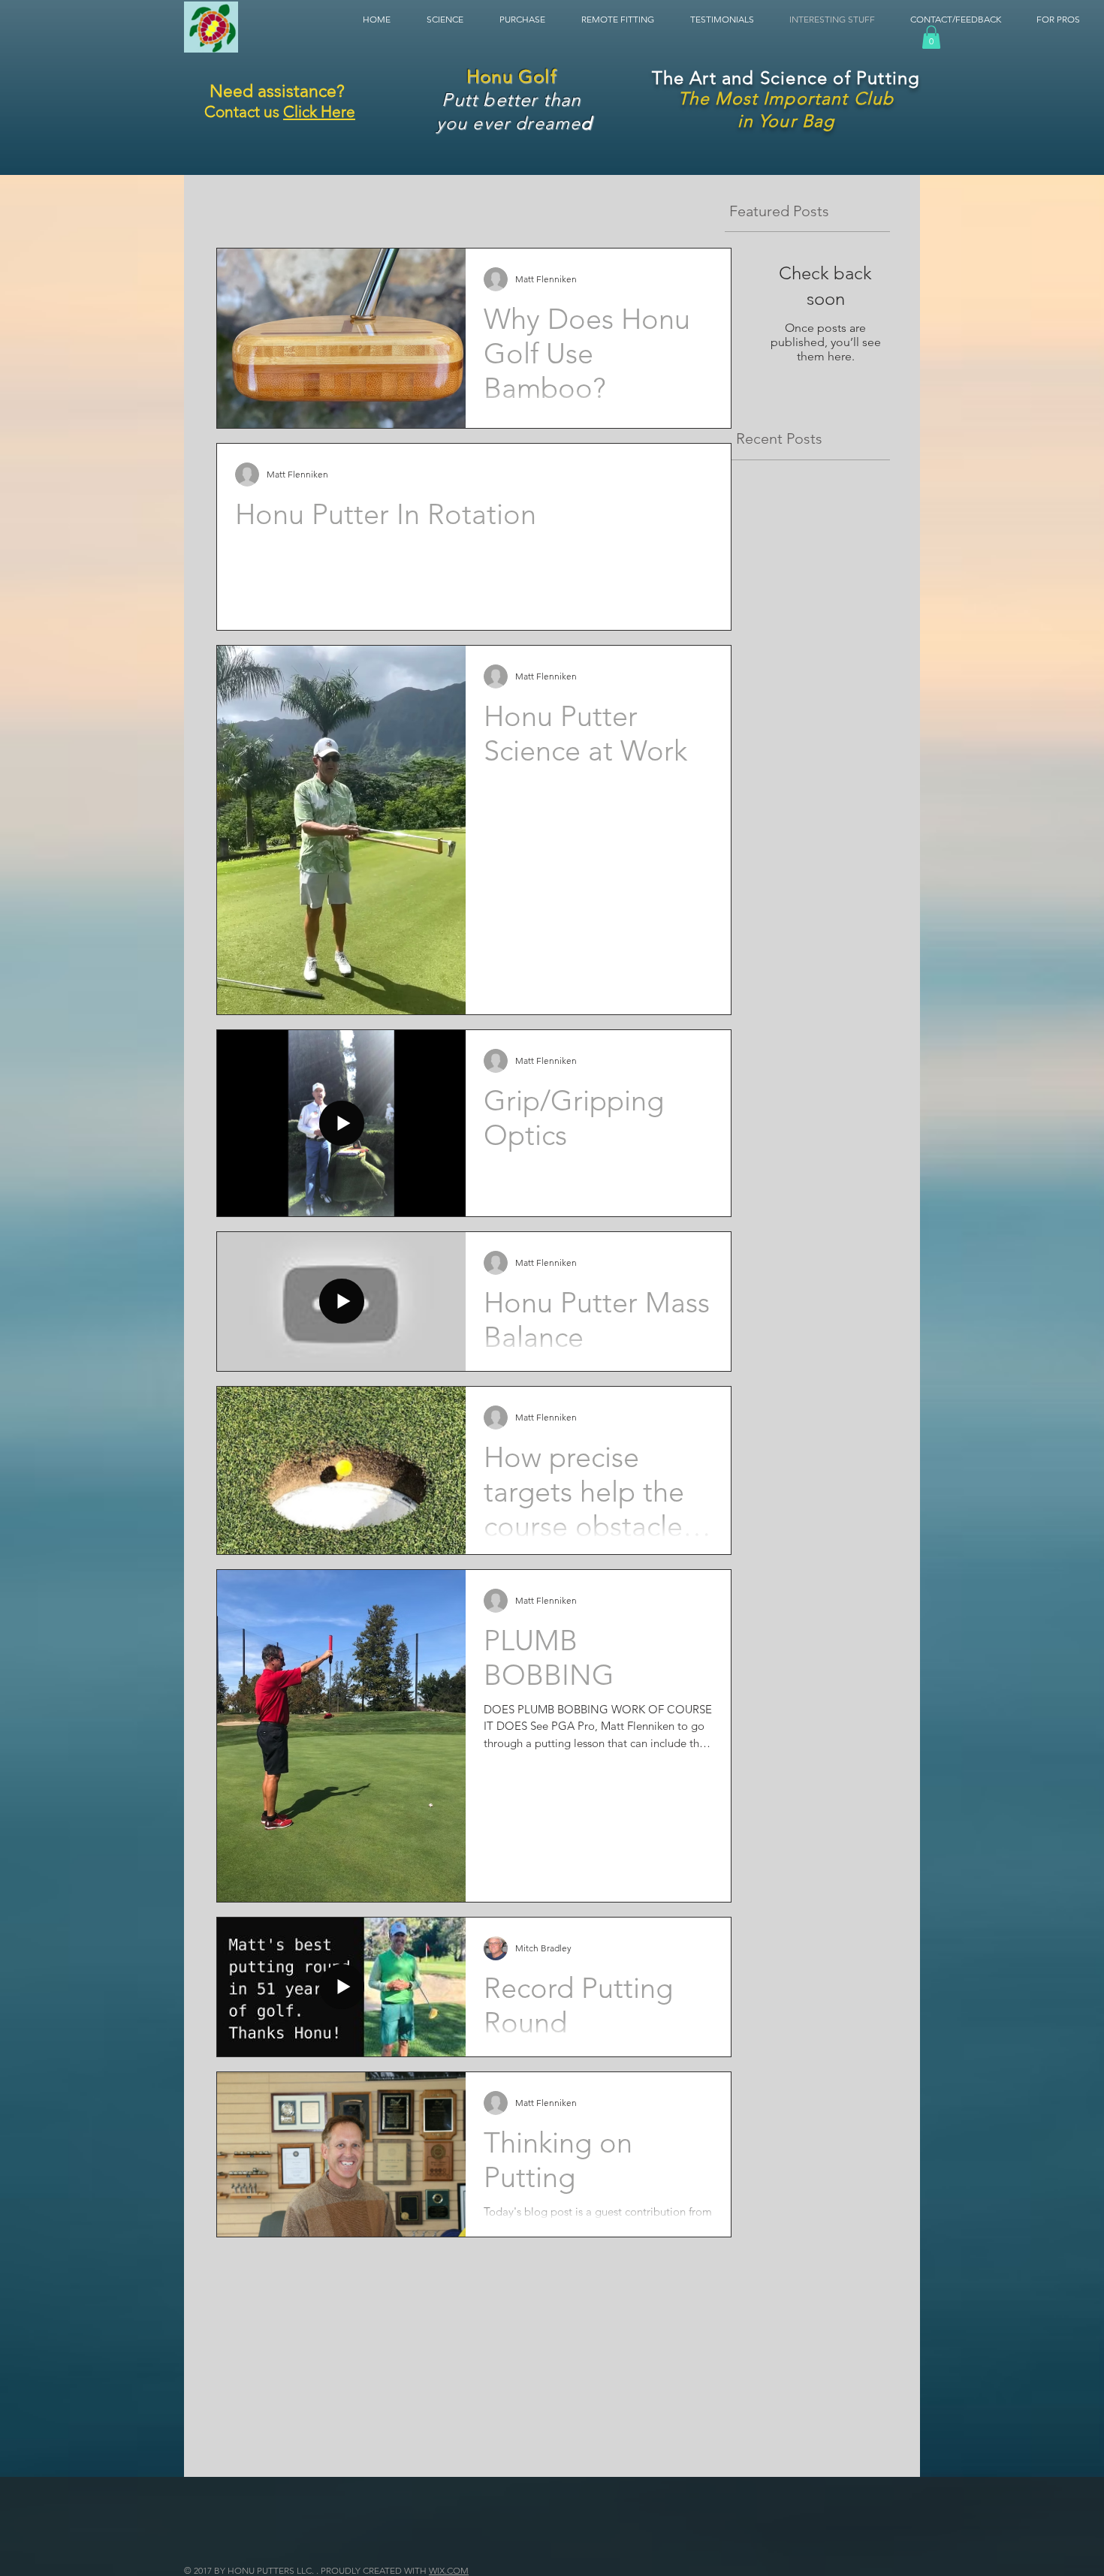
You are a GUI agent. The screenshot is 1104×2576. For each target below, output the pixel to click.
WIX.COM (449, 2570)
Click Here (319, 111)
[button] (383, 19)
